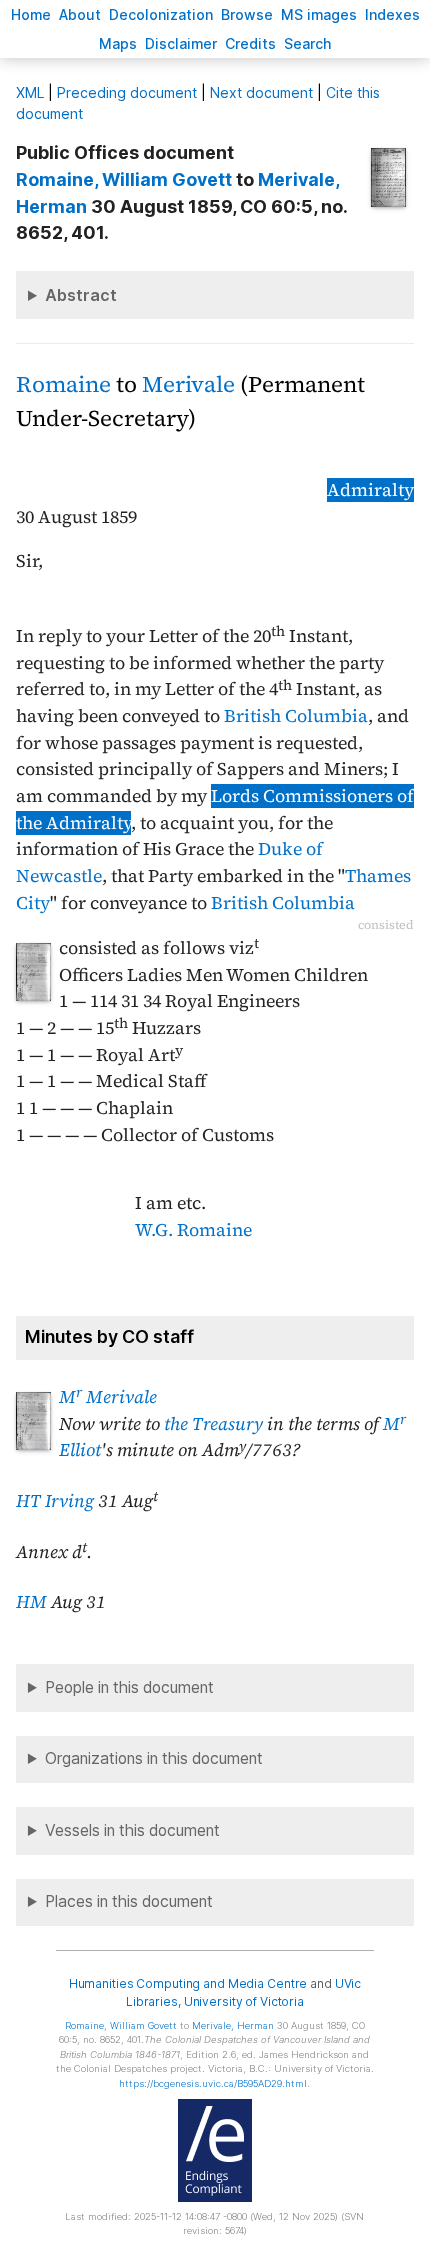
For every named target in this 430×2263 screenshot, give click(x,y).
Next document (261, 92)
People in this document (129, 1687)
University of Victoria (244, 2001)
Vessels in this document (132, 1830)
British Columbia (296, 716)
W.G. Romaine (193, 1230)
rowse (247, 14)
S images (319, 14)
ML (30, 92)
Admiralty (370, 490)
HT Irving (55, 1501)
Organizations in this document (154, 1758)
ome (31, 14)
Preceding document (127, 92)
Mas (118, 43)
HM (31, 1602)
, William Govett (124, 179)
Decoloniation (161, 14)
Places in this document (129, 1901)
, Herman (233, 2025)
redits (250, 43)
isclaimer (181, 43)
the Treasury (213, 1424)
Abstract (81, 295)
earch (308, 43)
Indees (392, 14)
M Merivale (108, 1397)
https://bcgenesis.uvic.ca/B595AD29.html (213, 2083)
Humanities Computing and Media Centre (188, 1983)
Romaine (63, 384)
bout (80, 14)
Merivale (188, 384)
